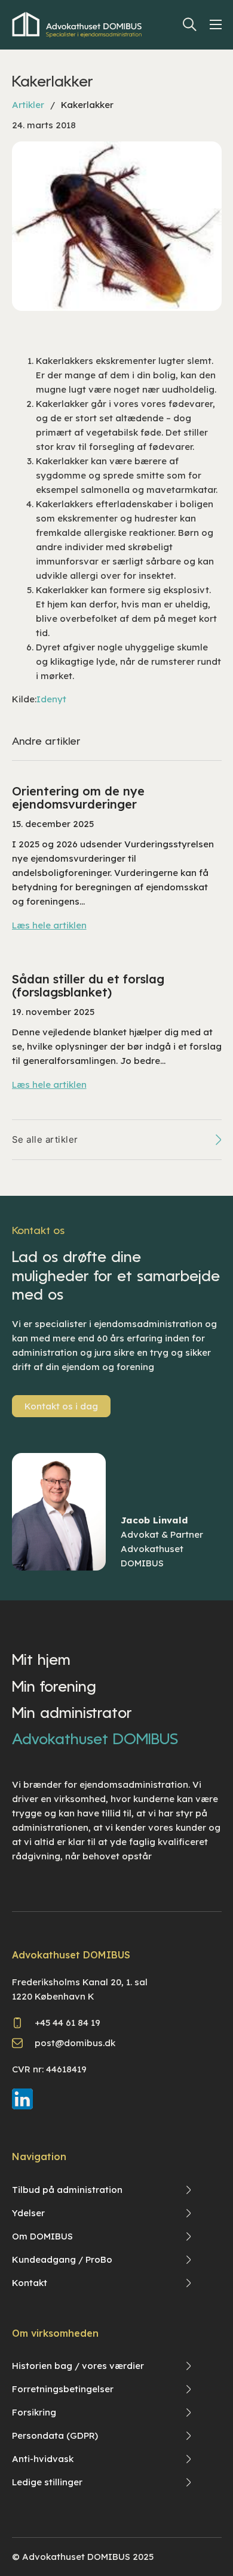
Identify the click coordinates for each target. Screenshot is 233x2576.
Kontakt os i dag (61, 1406)
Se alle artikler (45, 1139)
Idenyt (51, 699)
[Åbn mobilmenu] (218, 24)
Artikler (28, 105)
